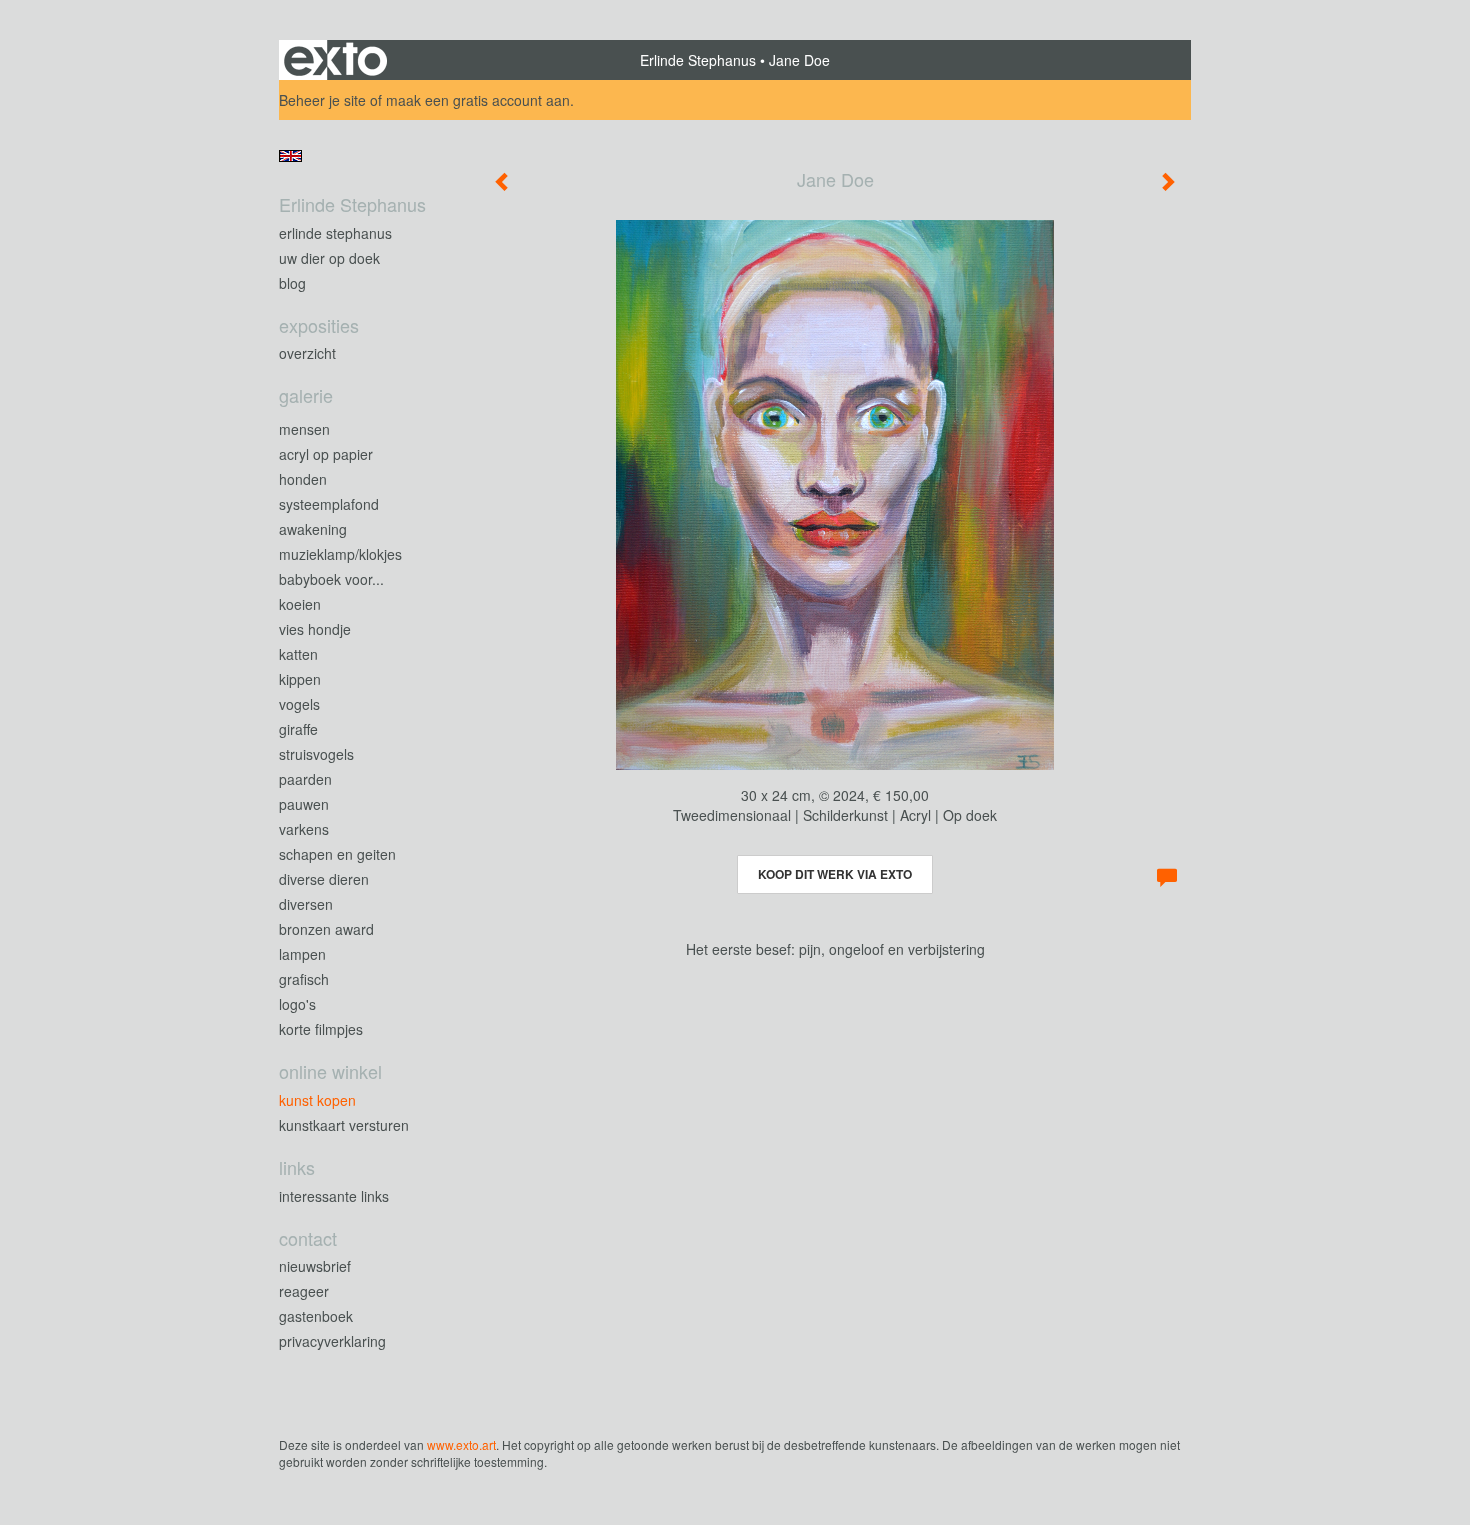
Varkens (304, 829)
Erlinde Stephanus (698, 60)
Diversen (306, 904)
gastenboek (316, 1316)
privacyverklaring (332, 1341)
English (290, 156)
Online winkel (330, 1071)
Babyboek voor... (331, 579)
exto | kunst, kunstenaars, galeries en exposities (335, 60)
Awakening (313, 529)
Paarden (305, 779)
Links (297, 1167)
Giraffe (298, 729)
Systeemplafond (329, 504)
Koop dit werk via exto (835, 874)
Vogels (299, 704)
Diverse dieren (324, 879)
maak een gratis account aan (478, 100)
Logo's (297, 1004)
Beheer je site (322, 100)
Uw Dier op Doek (329, 258)
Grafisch (304, 979)
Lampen (302, 954)
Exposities (319, 325)
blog (292, 283)
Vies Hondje (315, 629)
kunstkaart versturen (344, 1125)
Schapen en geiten (337, 854)
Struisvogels (316, 754)
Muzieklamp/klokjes (340, 554)
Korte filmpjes (321, 1029)
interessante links (334, 1196)
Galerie (306, 395)
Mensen (304, 429)
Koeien (300, 604)
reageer (304, 1291)
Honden (303, 479)
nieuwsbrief (315, 1266)
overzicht (307, 353)
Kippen (300, 679)
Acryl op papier (326, 454)
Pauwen (304, 804)
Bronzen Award (326, 929)
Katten (298, 654)
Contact (308, 1238)
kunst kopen (317, 1100)
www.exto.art (461, 1444)
